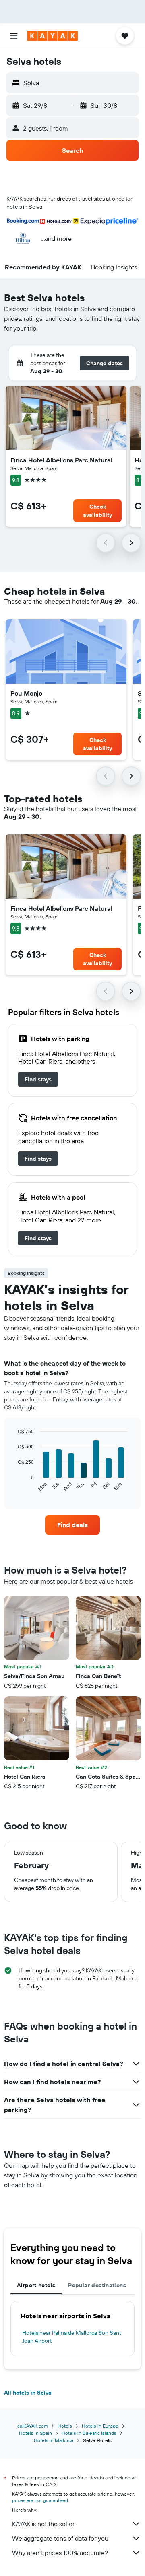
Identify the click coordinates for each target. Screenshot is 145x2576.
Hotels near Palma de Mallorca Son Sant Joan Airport (72, 2337)
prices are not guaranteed (40, 2500)
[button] (14, 36)
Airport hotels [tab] (36, 2285)
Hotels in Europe (100, 2426)
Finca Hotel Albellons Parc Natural (61, 460)
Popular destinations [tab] (97, 2285)
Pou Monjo (26, 693)
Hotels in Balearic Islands (89, 2433)
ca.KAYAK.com (33, 2426)
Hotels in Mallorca (54, 2440)
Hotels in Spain (35, 2433)
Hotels (65, 2426)
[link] (38, 1079)
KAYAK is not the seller (43, 2524)
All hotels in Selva (28, 2393)
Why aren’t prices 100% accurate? (60, 2553)
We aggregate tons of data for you (60, 2538)
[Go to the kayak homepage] (53, 36)
